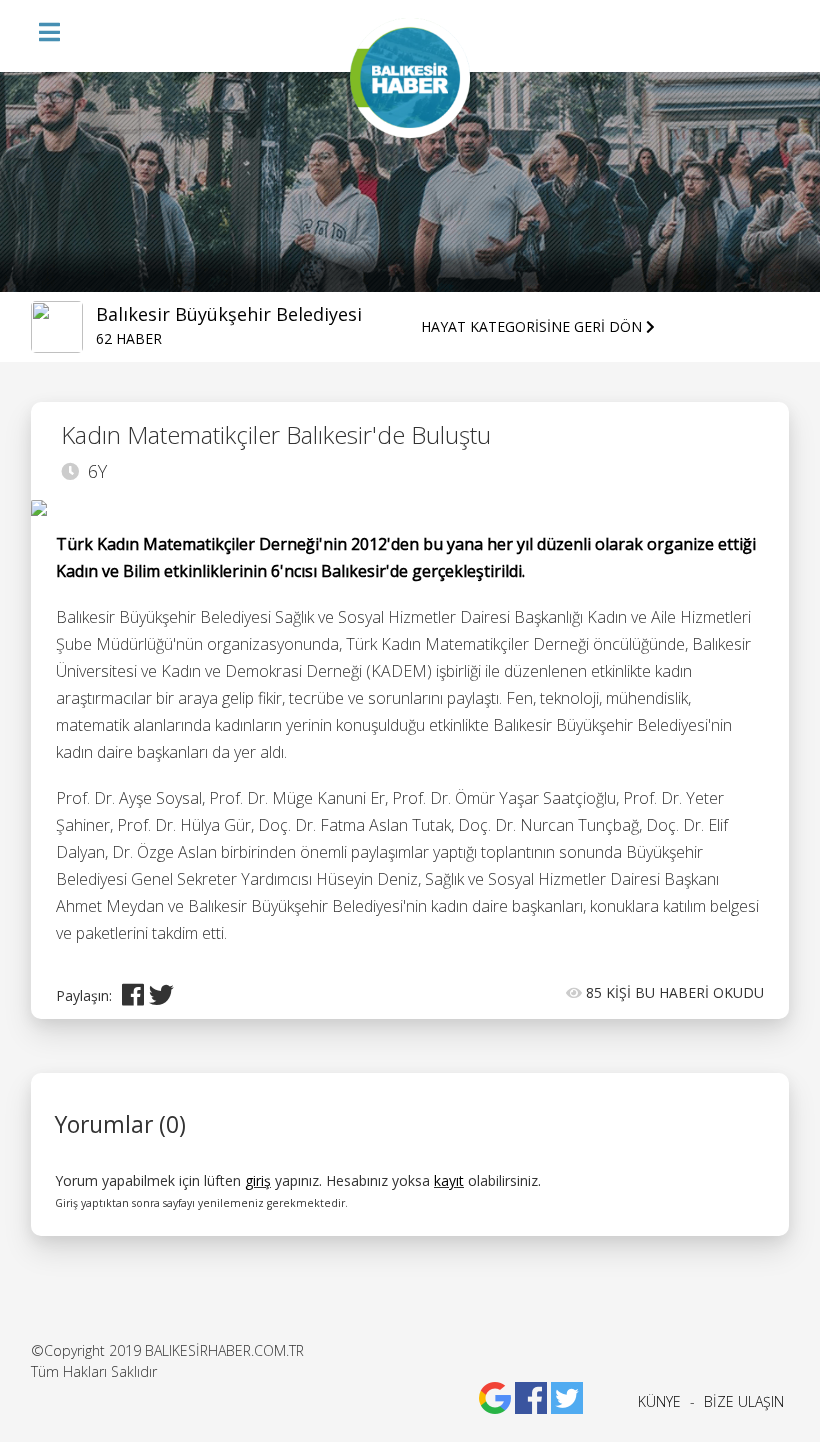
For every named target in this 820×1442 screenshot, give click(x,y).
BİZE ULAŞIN (744, 1401)
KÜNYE (659, 1401)
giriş (258, 1180)
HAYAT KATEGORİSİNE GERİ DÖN (533, 326)
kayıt (449, 1180)
